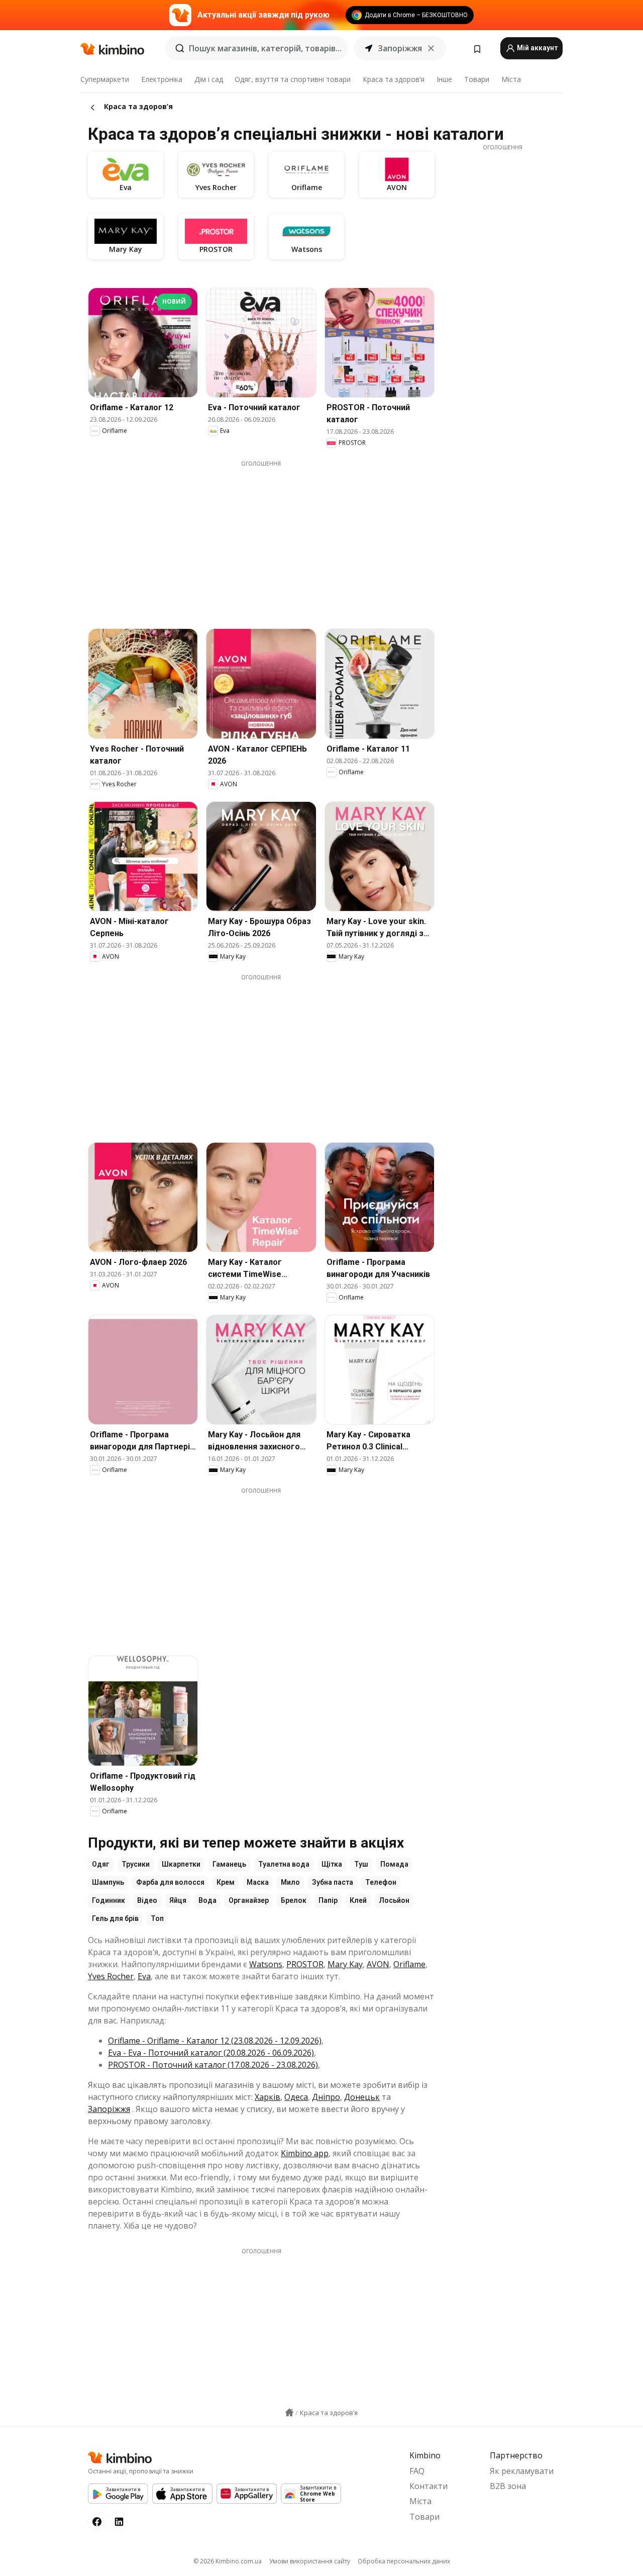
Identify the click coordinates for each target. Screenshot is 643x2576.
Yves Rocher (111, 1976)
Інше (444, 79)
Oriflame (409, 1964)
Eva (144, 1976)
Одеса (296, 2097)
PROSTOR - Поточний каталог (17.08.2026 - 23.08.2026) (213, 2065)
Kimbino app (305, 2153)
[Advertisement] (269, 538)
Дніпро (326, 2097)
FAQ (417, 2471)
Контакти (428, 2486)
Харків (267, 2097)
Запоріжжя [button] (400, 48)
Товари (477, 79)
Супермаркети (105, 79)
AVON (378, 1964)
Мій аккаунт (537, 48)
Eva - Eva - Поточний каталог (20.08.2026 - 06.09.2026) (211, 2053)
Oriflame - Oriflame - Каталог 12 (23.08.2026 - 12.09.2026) (215, 2041)
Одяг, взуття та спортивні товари (293, 79)
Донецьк (362, 2097)
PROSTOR (305, 1964)
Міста (511, 79)
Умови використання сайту (310, 2561)
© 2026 (228, 2561)
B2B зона (508, 2486)
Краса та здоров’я (394, 79)
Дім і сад (209, 79)
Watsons (266, 1964)
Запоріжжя (109, 2109)
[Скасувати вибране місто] (431, 48)
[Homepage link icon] (289, 2413)
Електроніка (162, 79)
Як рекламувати (522, 2471)
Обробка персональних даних (404, 2561)
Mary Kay (345, 1964)
